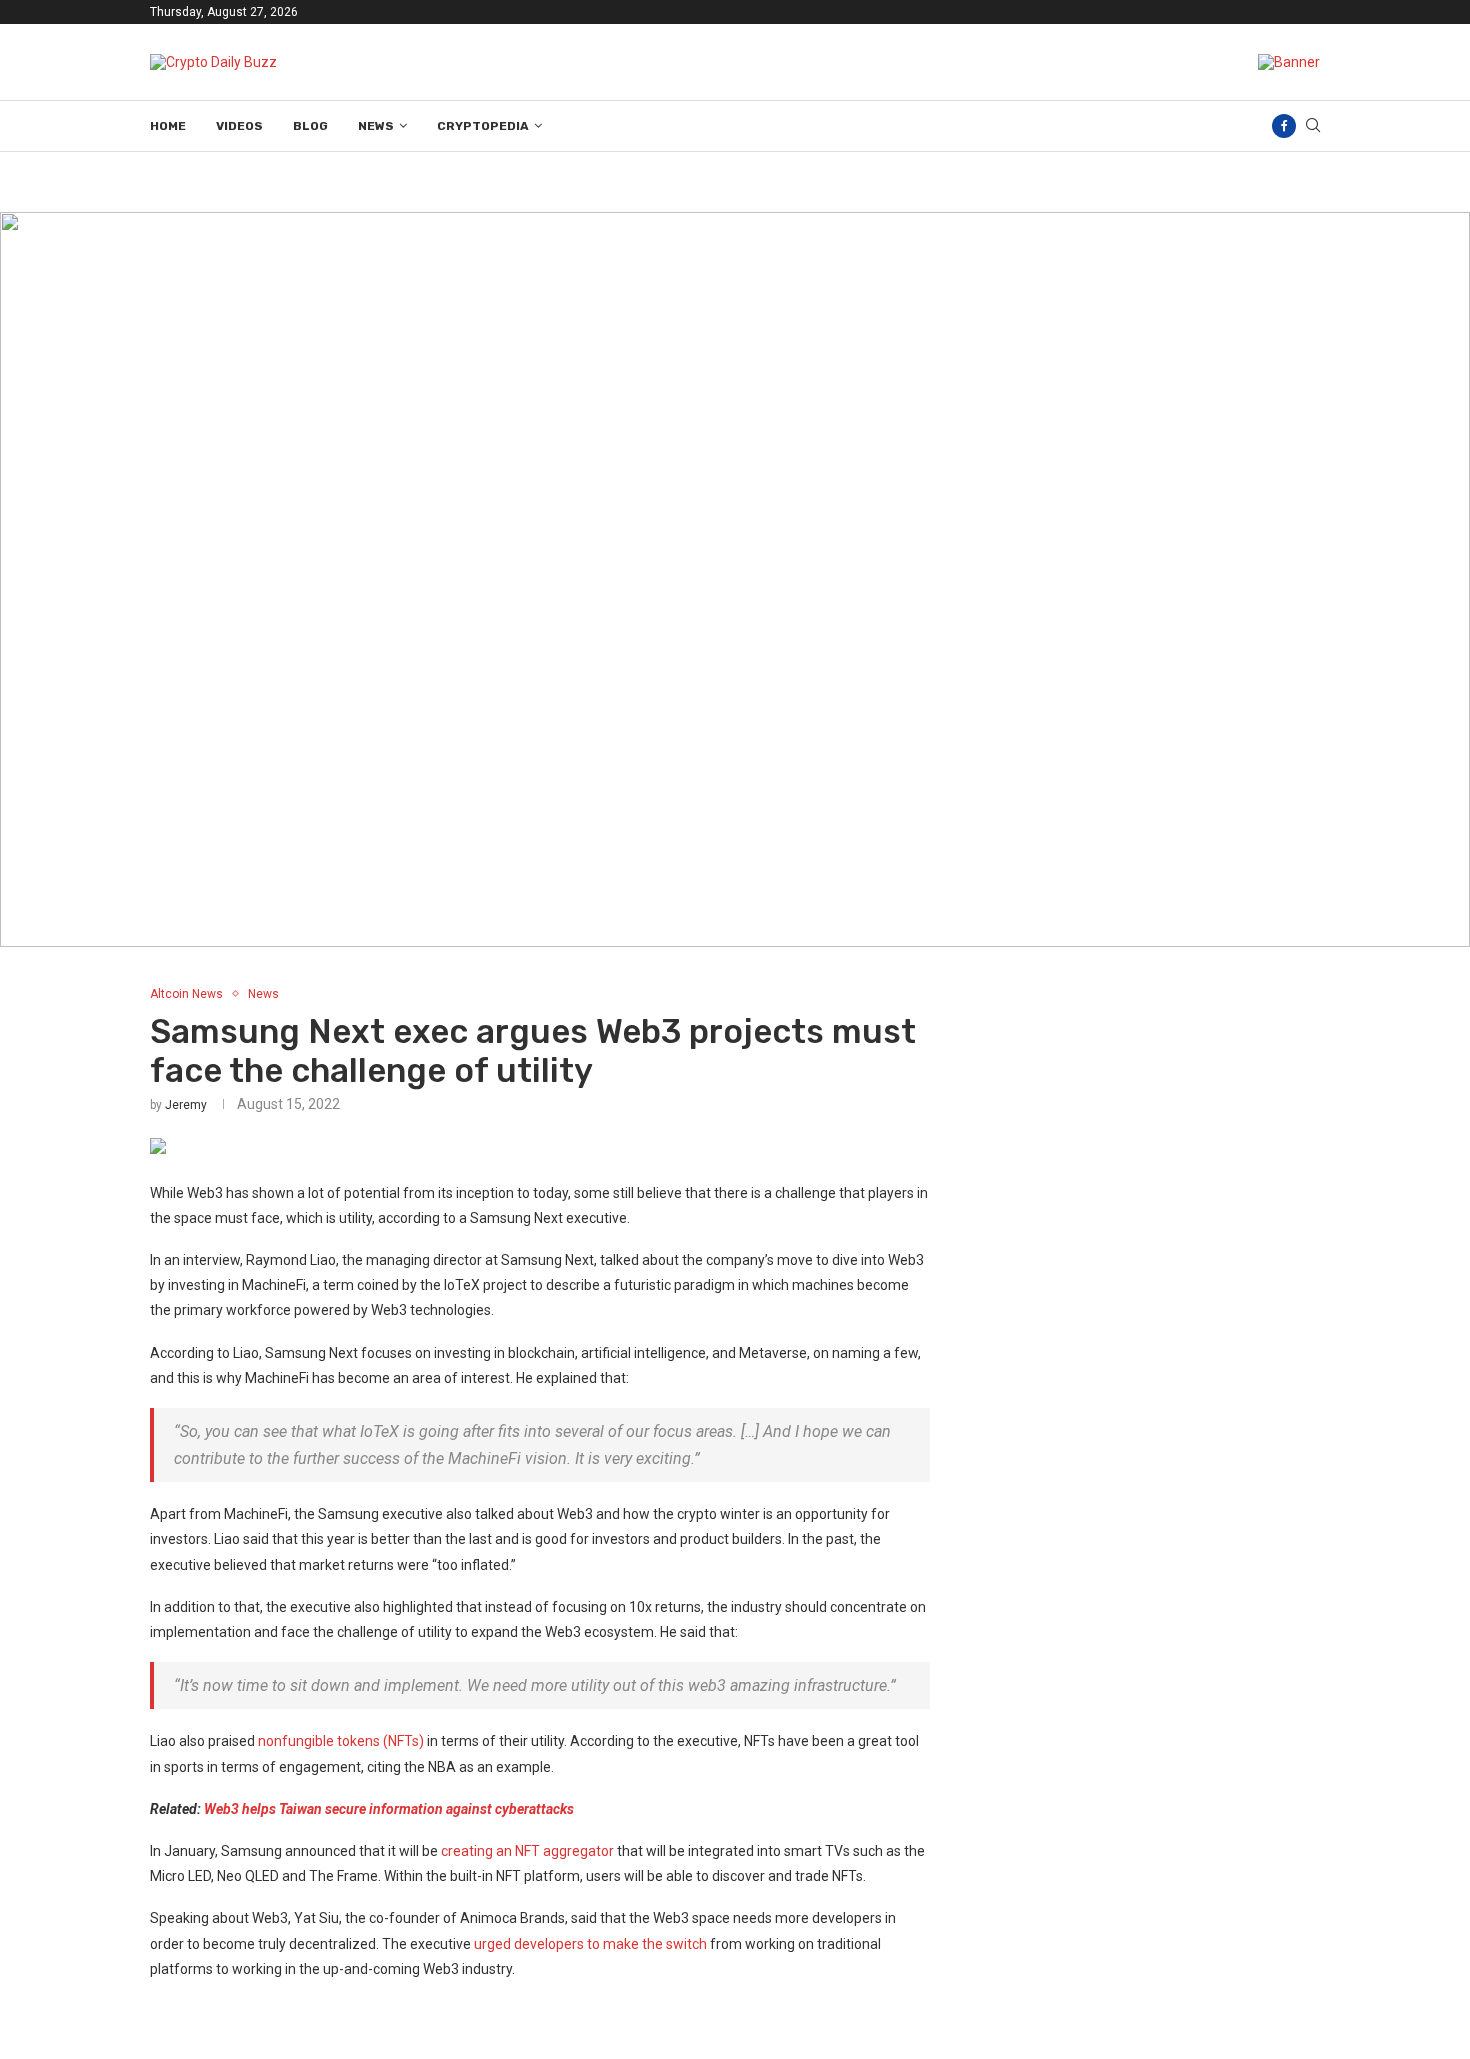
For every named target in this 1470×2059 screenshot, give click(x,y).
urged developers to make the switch (590, 1944)
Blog (310, 126)
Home (168, 126)
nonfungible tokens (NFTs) (341, 1741)
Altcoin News (186, 994)
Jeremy (186, 1105)
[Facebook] (1284, 126)
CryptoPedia (483, 126)
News (376, 126)
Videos (239, 126)
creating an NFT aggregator (527, 1851)
